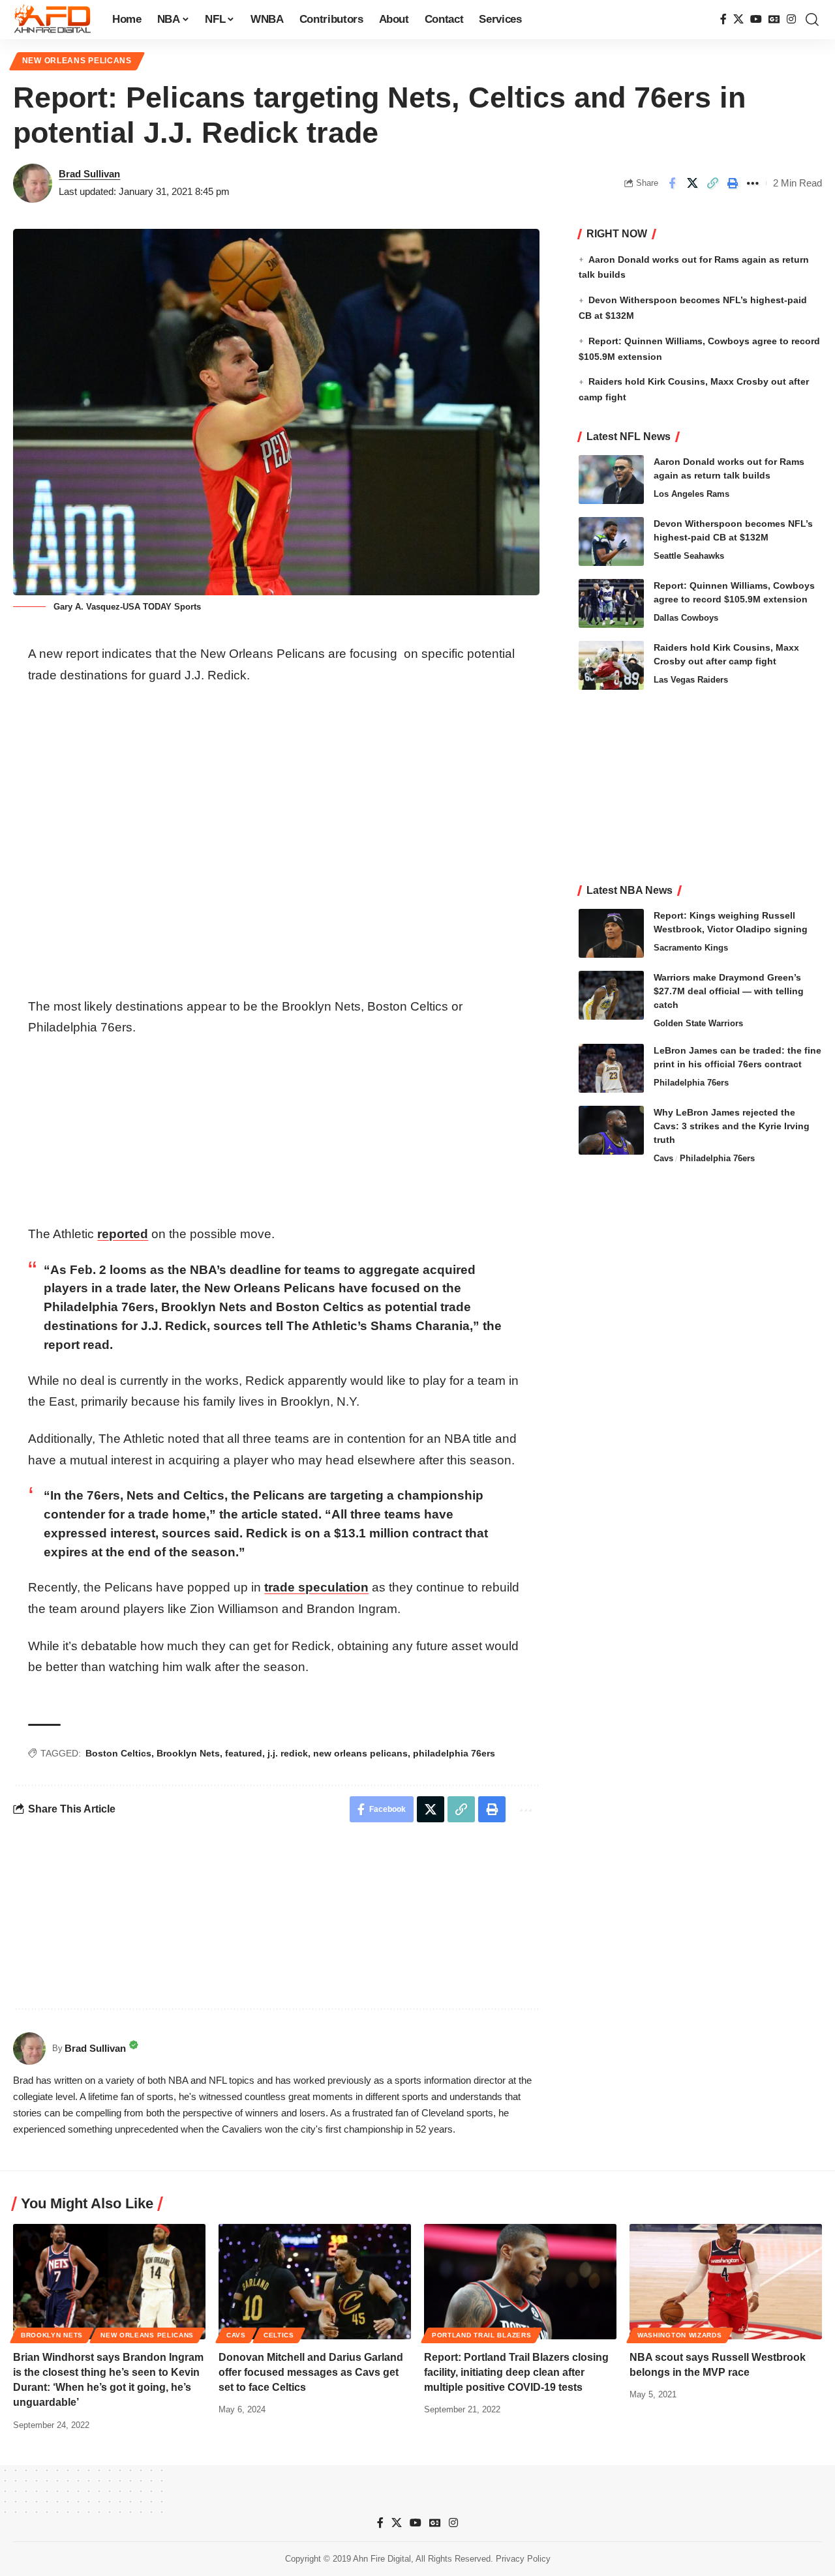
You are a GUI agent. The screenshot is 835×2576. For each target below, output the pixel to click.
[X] (738, 19)
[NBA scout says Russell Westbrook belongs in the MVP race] (726, 2282)
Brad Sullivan (89, 174)
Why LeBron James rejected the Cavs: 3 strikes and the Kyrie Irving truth (732, 1126)
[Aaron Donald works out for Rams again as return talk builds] (611, 480)
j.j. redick (288, 1753)
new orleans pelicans (360, 1753)
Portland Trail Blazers (481, 2335)
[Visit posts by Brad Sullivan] (33, 183)
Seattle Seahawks (689, 556)
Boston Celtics (118, 1753)
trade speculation (316, 1587)
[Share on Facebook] (672, 183)
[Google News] (774, 19)
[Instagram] (791, 19)
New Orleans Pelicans (77, 61)
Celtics (279, 2335)
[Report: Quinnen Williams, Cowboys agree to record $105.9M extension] (611, 603)
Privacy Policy (523, 2559)
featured (244, 1753)
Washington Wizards (680, 2335)
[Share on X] (692, 183)
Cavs (663, 1158)
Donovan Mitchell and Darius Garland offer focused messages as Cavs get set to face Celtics (311, 2372)
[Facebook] (723, 19)
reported (123, 1234)
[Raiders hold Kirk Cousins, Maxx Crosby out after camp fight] (611, 665)
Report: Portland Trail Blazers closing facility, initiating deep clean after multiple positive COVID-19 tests (516, 2372)
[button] (812, 20)
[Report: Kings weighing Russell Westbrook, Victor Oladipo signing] (611, 933)
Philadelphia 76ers (691, 1083)
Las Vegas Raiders (691, 680)
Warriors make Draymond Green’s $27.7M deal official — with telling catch (729, 991)
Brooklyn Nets (188, 1753)
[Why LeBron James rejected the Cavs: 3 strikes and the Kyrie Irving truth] (611, 1130)
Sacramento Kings (691, 948)
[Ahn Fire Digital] (52, 20)
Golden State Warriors (698, 1023)
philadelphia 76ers (454, 1753)
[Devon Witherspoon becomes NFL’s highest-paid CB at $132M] (611, 541)
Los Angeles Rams (691, 494)
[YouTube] (756, 19)
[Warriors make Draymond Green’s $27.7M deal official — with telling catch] (611, 995)
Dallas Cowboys (686, 618)
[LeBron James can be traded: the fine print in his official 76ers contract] (611, 1068)
